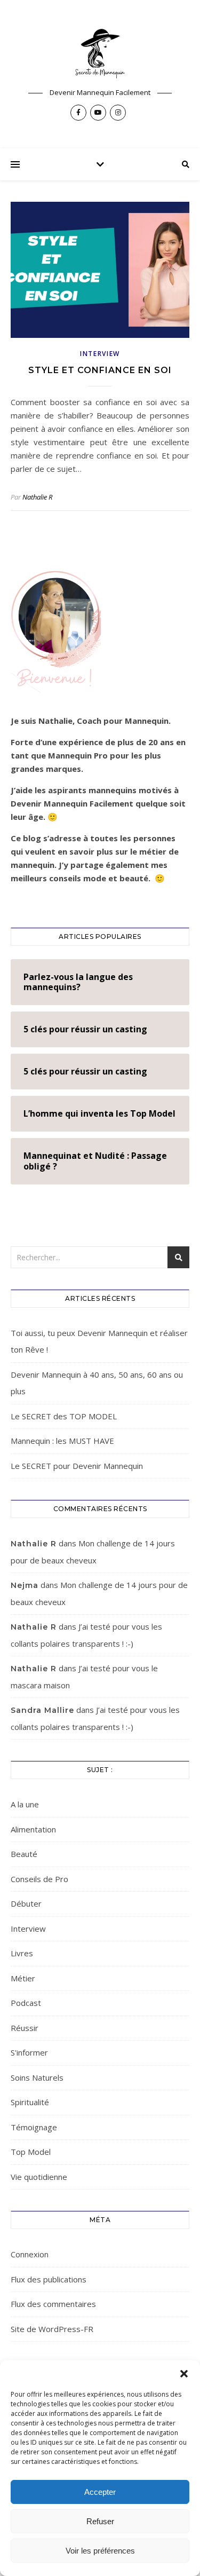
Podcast (26, 2003)
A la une (25, 1804)
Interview (100, 354)
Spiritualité (30, 2102)
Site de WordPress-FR (52, 2329)
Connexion (30, 2254)
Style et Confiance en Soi (100, 370)
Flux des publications (49, 2279)
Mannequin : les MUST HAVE (62, 1441)
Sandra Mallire (42, 1710)
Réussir (25, 2028)
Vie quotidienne (39, 2177)
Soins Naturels (37, 2077)
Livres (22, 1953)
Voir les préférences (100, 2551)
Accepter (100, 2492)
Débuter (26, 1903)
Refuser (100, 2521)
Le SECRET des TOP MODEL (64, 1416)
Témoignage (34, 2127)
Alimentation (33, 1829)
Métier (23, 1978)
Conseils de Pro (39, 1879)
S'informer (29, 2052)
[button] (184, 2374)
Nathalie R (37, 497)
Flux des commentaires (53, 2304)
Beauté (24, 1854)
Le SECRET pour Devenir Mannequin (77, 1466)
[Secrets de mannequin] (100, 53)
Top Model (31, 2152)
